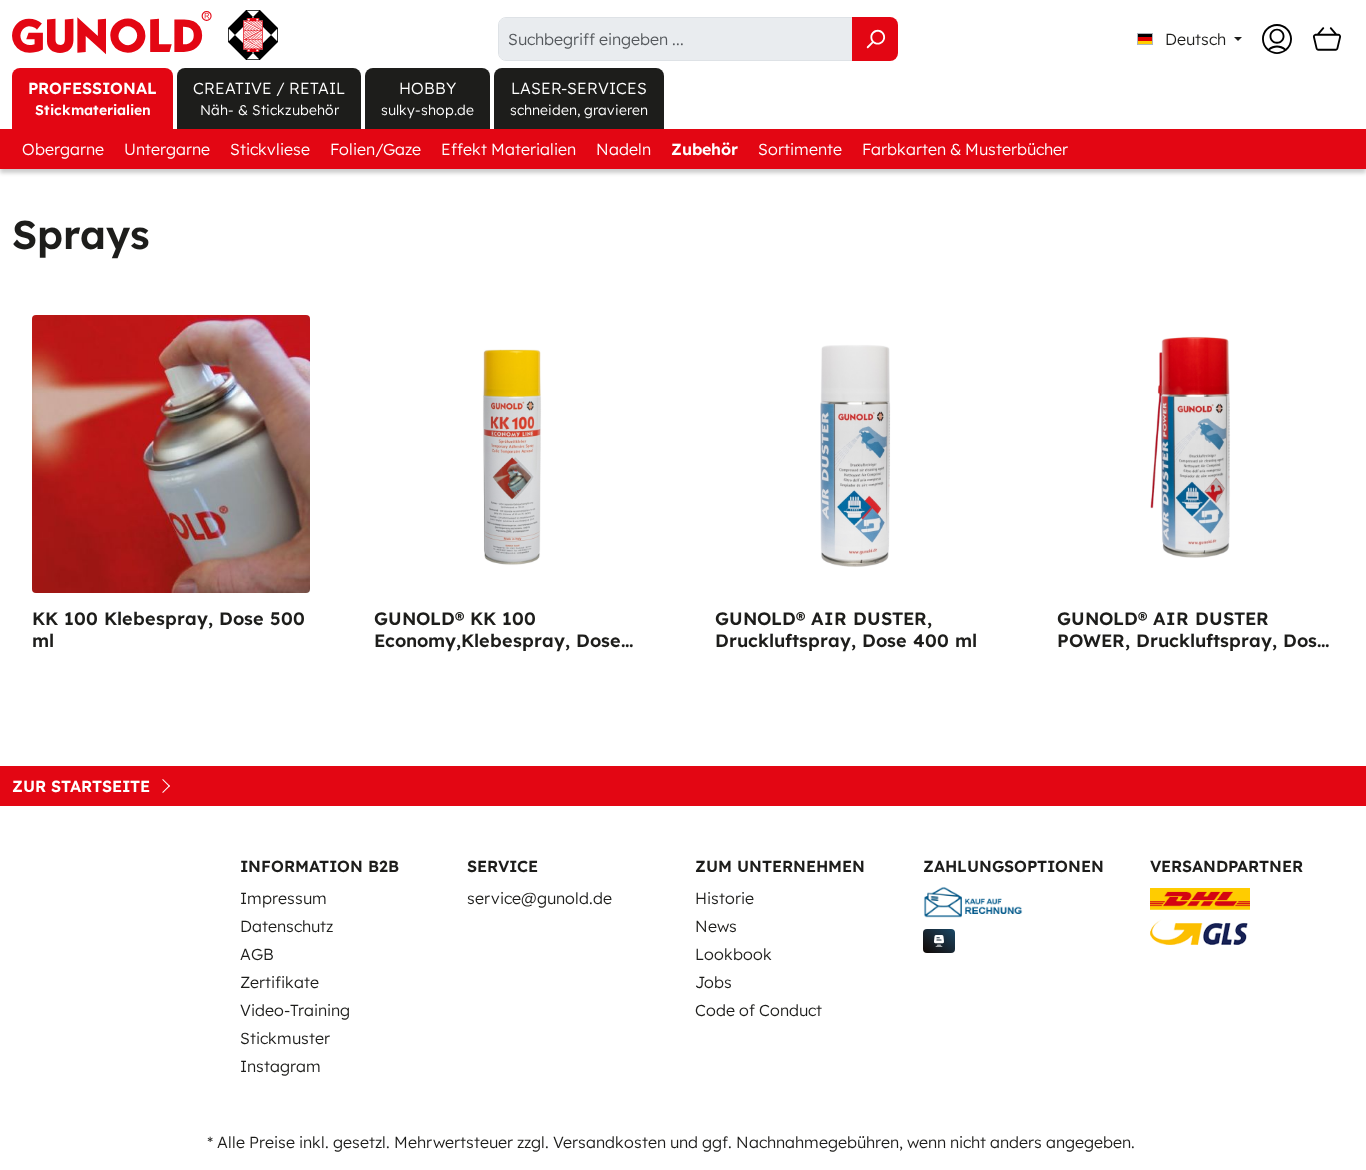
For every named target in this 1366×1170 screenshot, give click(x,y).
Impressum (283, 898)
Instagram (280, 1066)
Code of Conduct (758, 1010)
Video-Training (295, 1010)
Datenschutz (286, 926)
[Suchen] (875, 39)
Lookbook (733, 954)
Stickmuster (285, 1038)
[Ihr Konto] (1277, 39)
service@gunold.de (539, 898)
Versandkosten (609, 1142)
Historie (724, 898)
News (716, 926)
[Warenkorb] (1327, 39)
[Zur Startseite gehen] (145, 35)
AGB (257, 954)
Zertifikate (279, 982)
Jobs (713, 982)
